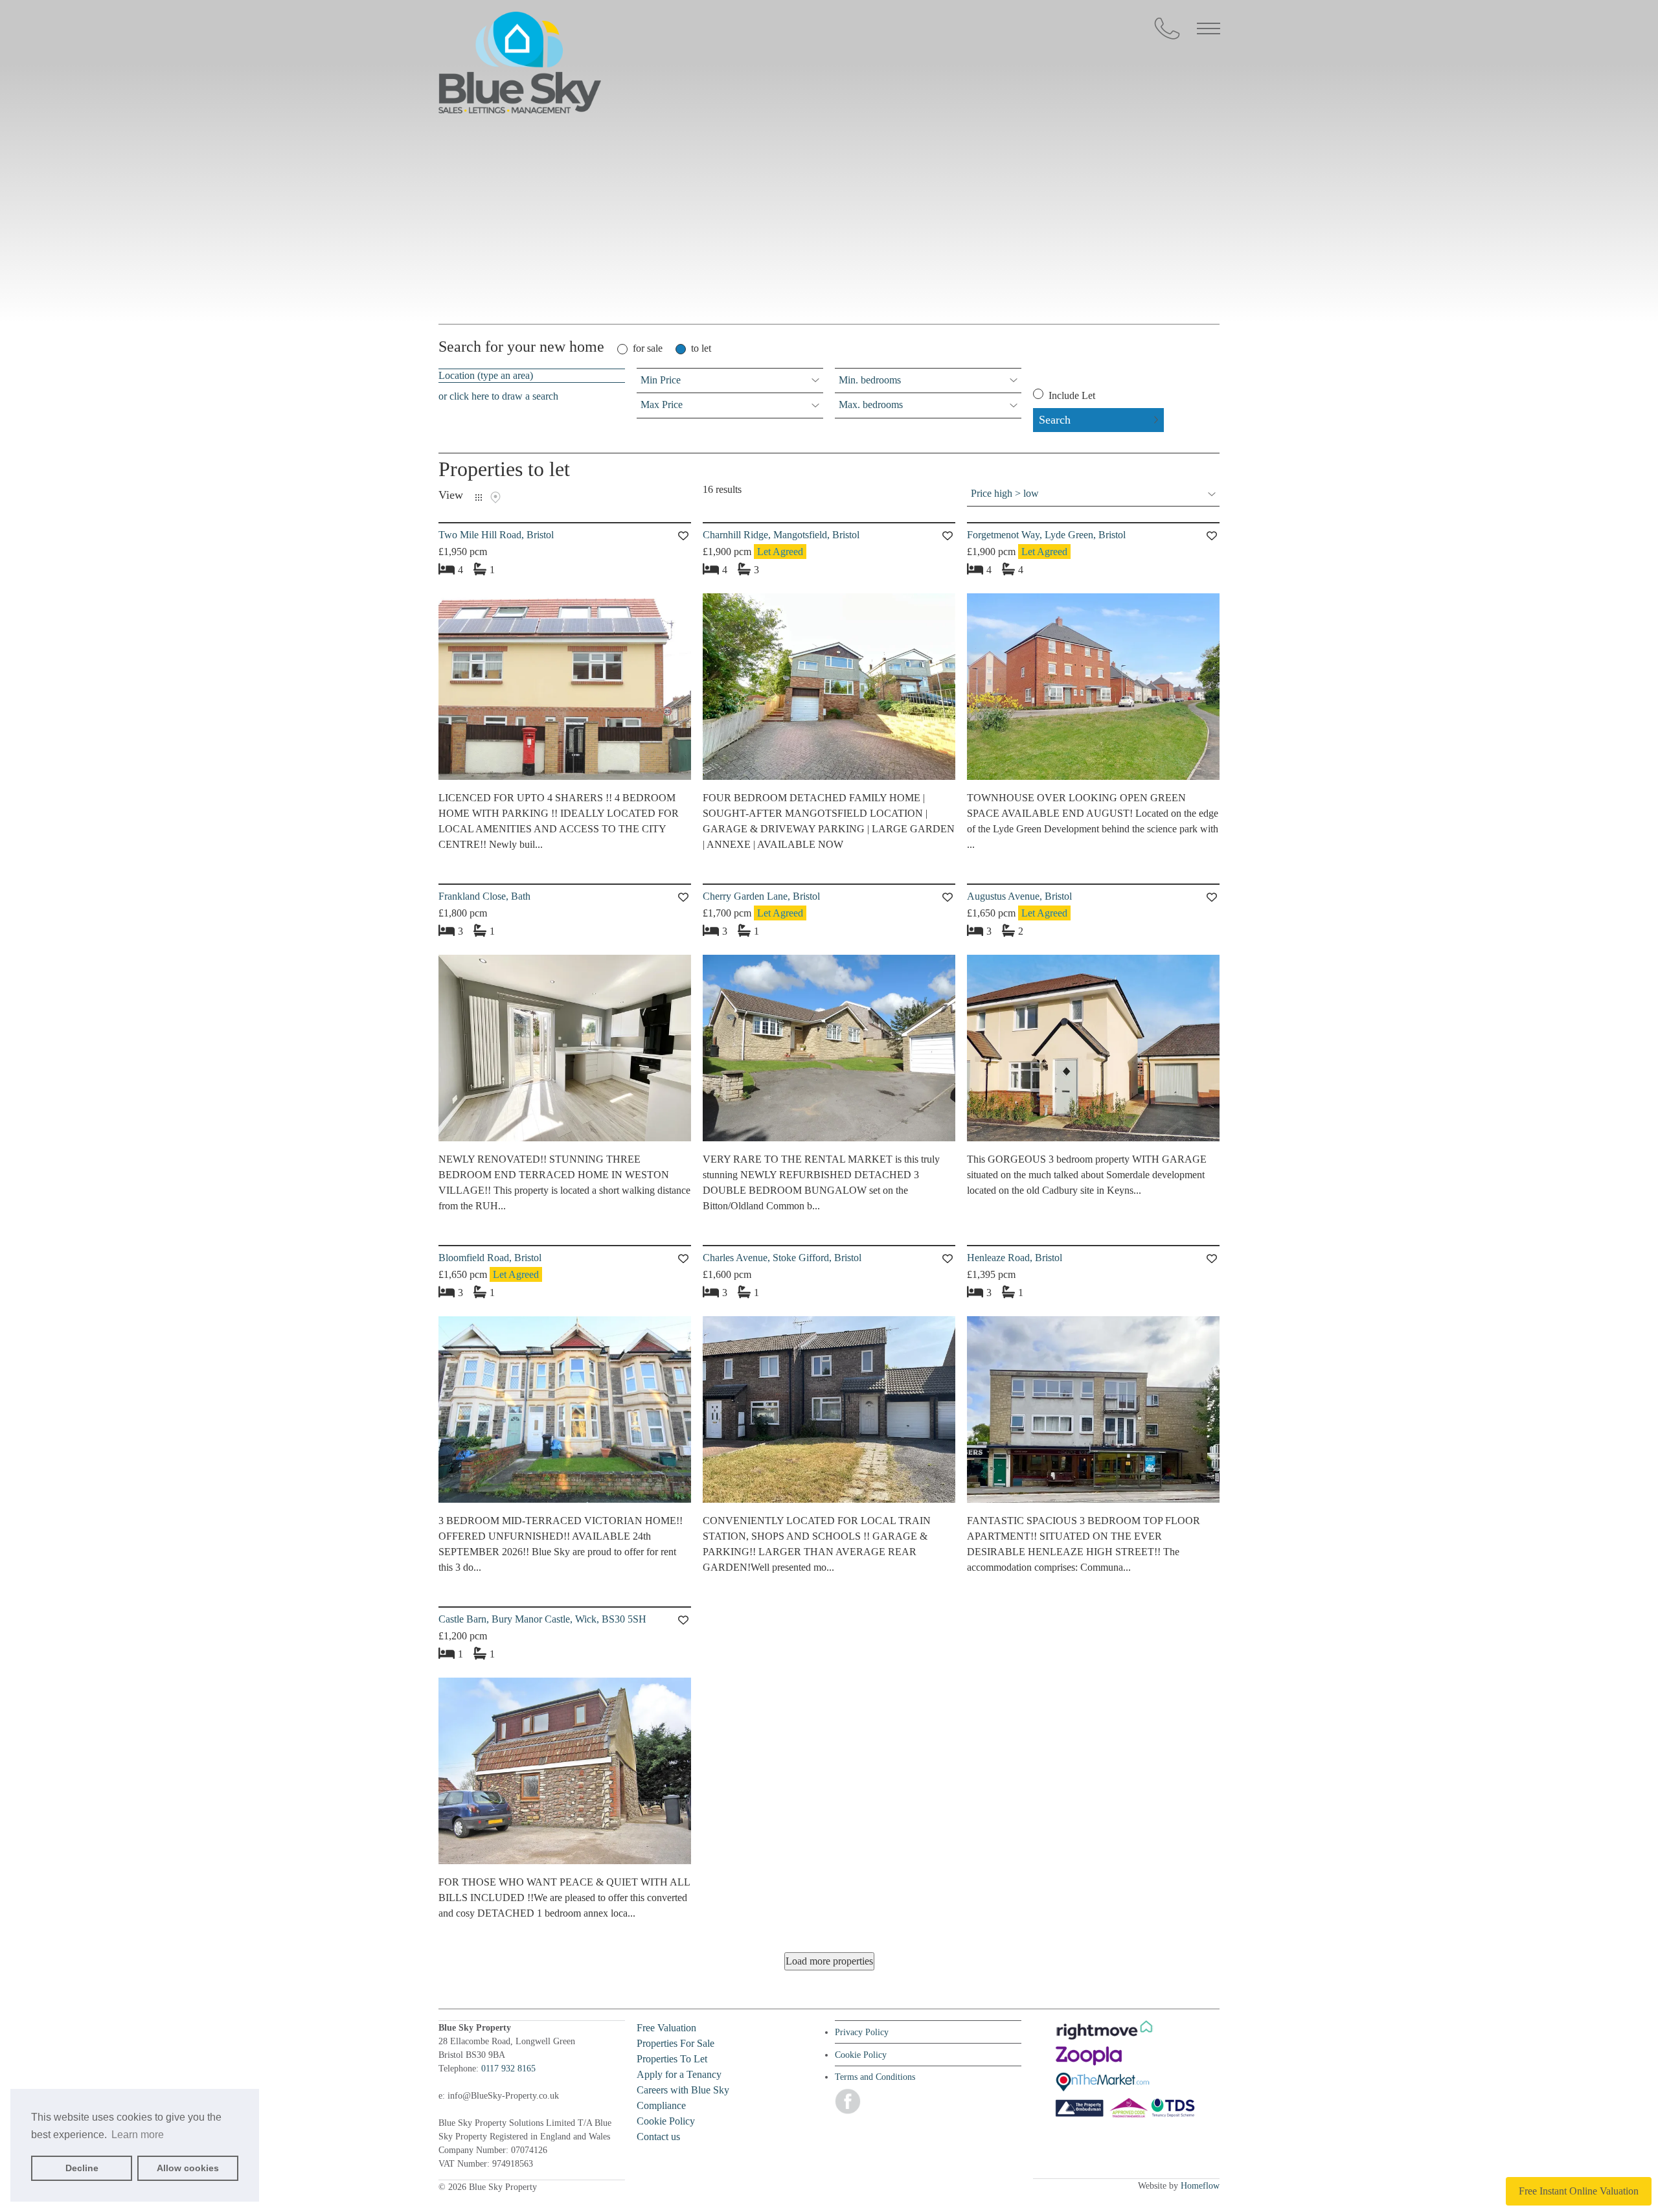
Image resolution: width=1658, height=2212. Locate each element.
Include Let (1071, 395)
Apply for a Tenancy (679, 2074)
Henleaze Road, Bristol (1015, 1258)
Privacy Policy (862, 2032)
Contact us (658, 2137)
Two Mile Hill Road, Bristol (496, 535)
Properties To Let (672, 2059)
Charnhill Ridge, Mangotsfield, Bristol (781, 535)
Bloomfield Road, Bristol (490, 1258)
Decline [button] (82, 2168)
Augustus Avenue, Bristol (1019, 896)
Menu (1209, 29)
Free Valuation (666, 2028)
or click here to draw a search (498, 396)
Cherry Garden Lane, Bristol (761, 896)
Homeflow (1200, 2186)
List (479, 497)
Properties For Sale (676, 2043)
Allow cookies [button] (188, 2168)
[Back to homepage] (520, 65)
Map (495, 497)
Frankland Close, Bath (484, 896)
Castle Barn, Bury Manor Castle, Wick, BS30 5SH (542, 1619)
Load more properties (829, 1961)
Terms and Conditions (875, 2077)
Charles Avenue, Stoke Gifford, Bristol (782, 1258)
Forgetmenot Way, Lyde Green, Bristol (1046, 535)
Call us (1167, 29)
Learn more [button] (138, 2135)
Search (1055, 420)
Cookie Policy (666, 2121)
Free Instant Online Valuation (1579, 2191)
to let (701, 348)
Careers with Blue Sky (683, 2090)
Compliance (661, 2105)
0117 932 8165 (508, 2069)
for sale (648, 348)
